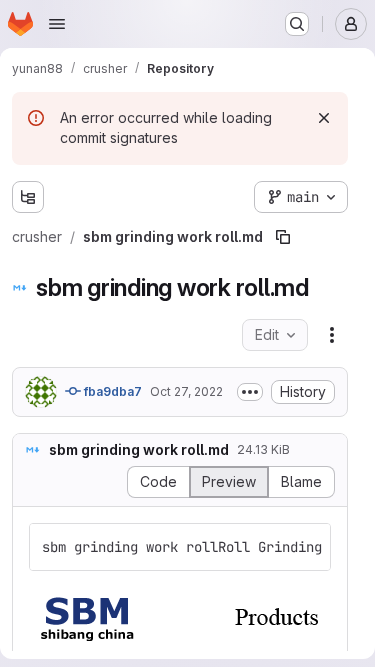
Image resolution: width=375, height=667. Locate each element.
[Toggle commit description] (250, 392)
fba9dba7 (111, 391)
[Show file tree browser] (28, 197)
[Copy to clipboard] (307, 547)
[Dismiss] (324, 118)
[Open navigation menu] (57, 24)
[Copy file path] (283, 237)
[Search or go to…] (297, 24)
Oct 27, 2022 (186, 391)
